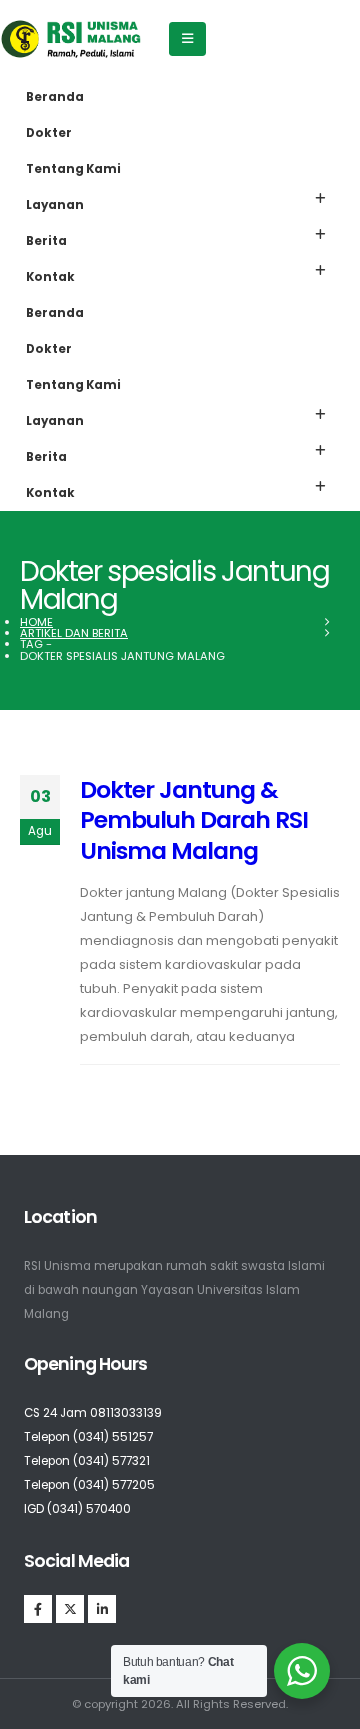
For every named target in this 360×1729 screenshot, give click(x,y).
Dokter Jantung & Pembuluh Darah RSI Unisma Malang (194, 820)
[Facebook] (38, 1609)
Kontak (50, 277)
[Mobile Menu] (187, 39)
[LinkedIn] (102, 1609)
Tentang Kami (73, 169)
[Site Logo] (71, 39)
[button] (320, 199)
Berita (46, 241)
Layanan (55, 205)
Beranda (55, 97)
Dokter (49, 133)
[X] (70, 1609)
